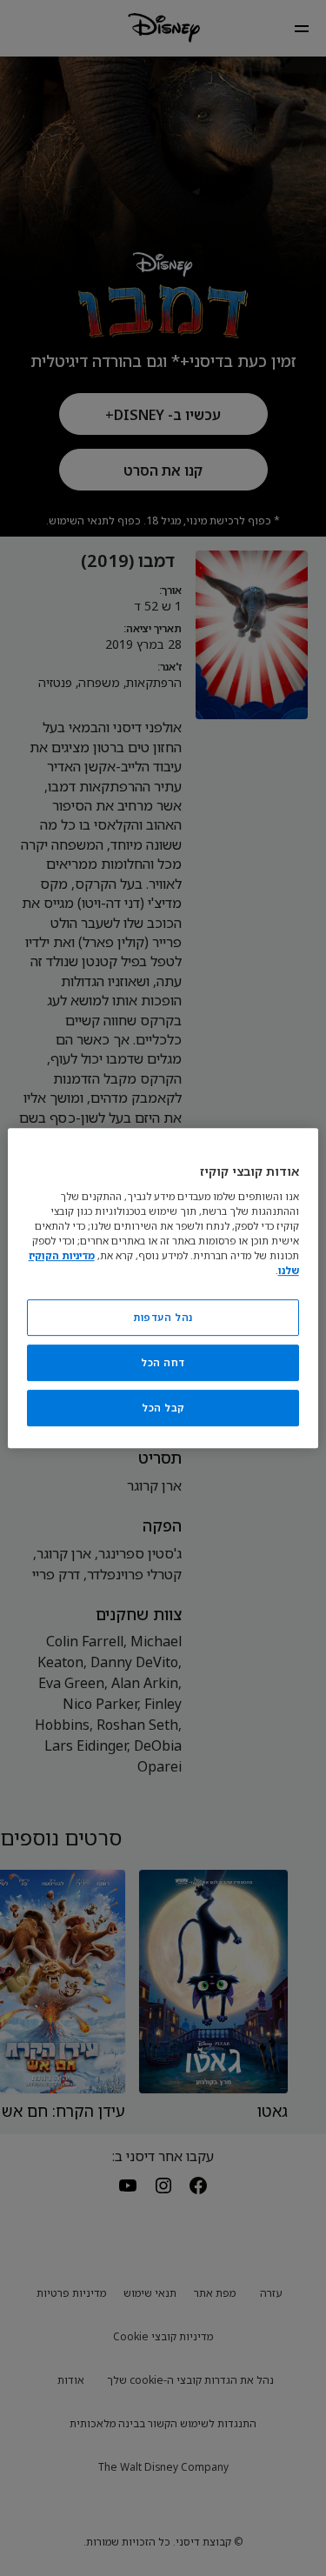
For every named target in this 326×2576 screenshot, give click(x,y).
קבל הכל (163, 1408)
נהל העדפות (163, 1317)
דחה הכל (163, 1362)
